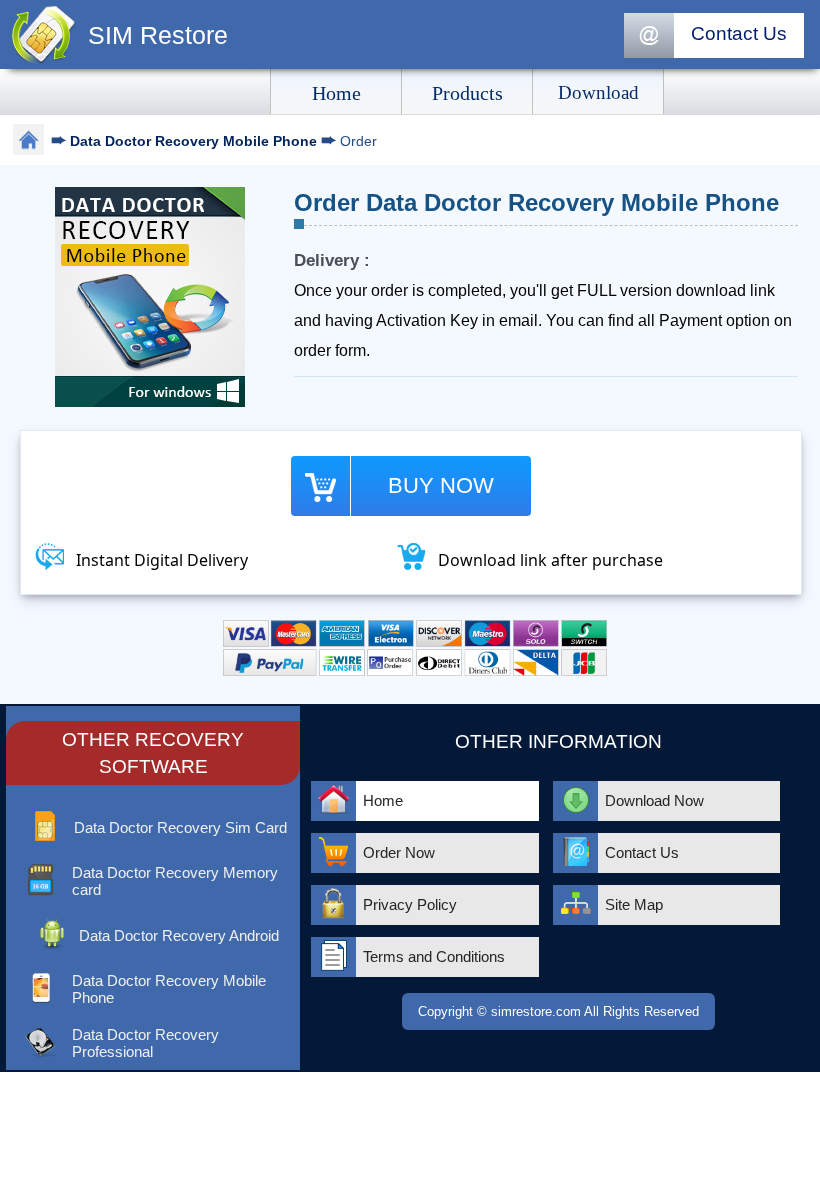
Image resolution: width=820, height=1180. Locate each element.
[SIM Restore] (44, 59)
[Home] (28, 143)
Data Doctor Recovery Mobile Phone (195, 141)
